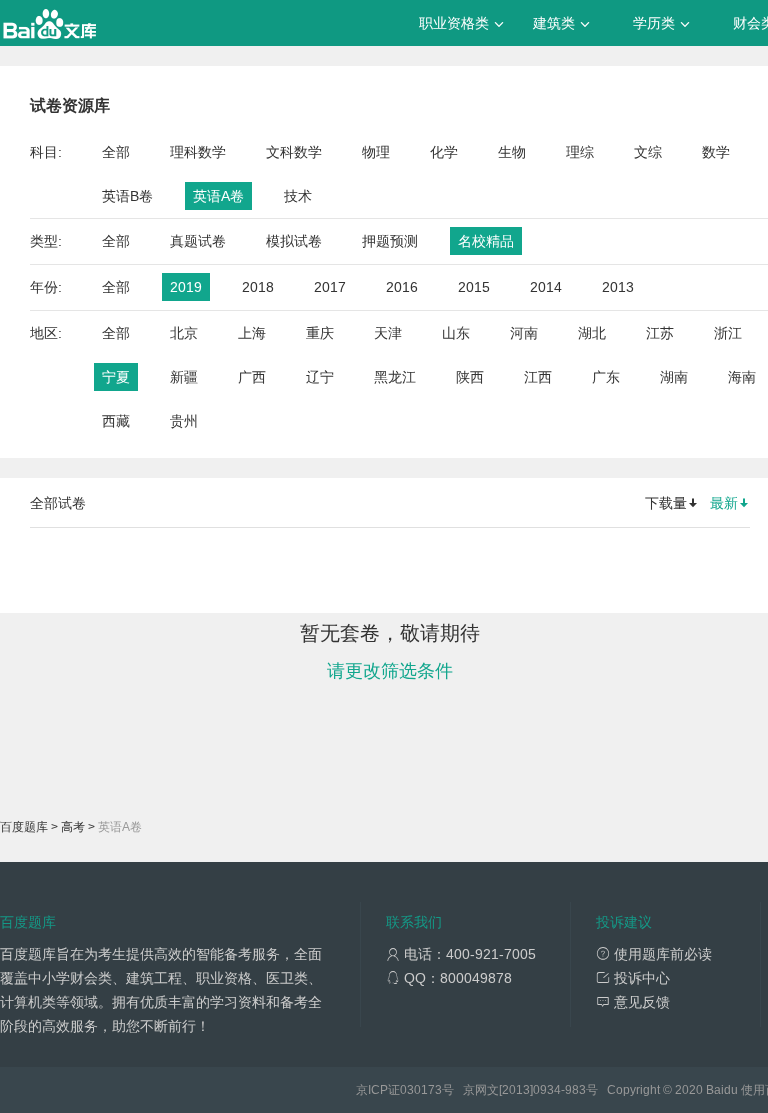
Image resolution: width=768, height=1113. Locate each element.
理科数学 (198, 152)
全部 (116, 152)
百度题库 (24, 827)
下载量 (666, 503)
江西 (538, 377)
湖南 (674, 377)
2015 (474, 287)
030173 (421, 1090)
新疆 (184, 377)
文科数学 (294, 152)
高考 (73, 827)
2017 (330, 287)
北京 (184, 333)
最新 (724, 503)
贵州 (184, 421)
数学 (716, 152)
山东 (456, 333)
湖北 (592, 333)
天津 (388, 333)
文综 (648, 152)
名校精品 (486, 241)
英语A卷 (218, 196)
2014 (546, 287)
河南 (524, 333)
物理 (376, 152)
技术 (298, 196)
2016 (402, 287)
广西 (252, 377)
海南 (742, 377)
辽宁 (320, 377)
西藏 (116, 421)
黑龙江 (395, 377)
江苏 (660, 333)
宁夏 (116, 377)
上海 (252, 333)
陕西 (470, 377)
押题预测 (390, 241)
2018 (258, 287)
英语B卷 (127, 196)
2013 (618, 287)
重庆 (320, 333)
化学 (444, 152)
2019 (186, 287)
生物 (512, 152)
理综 (580, 152)
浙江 (728, 333)
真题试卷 (198, 241)
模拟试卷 (294, 241)
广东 (606, 377)
